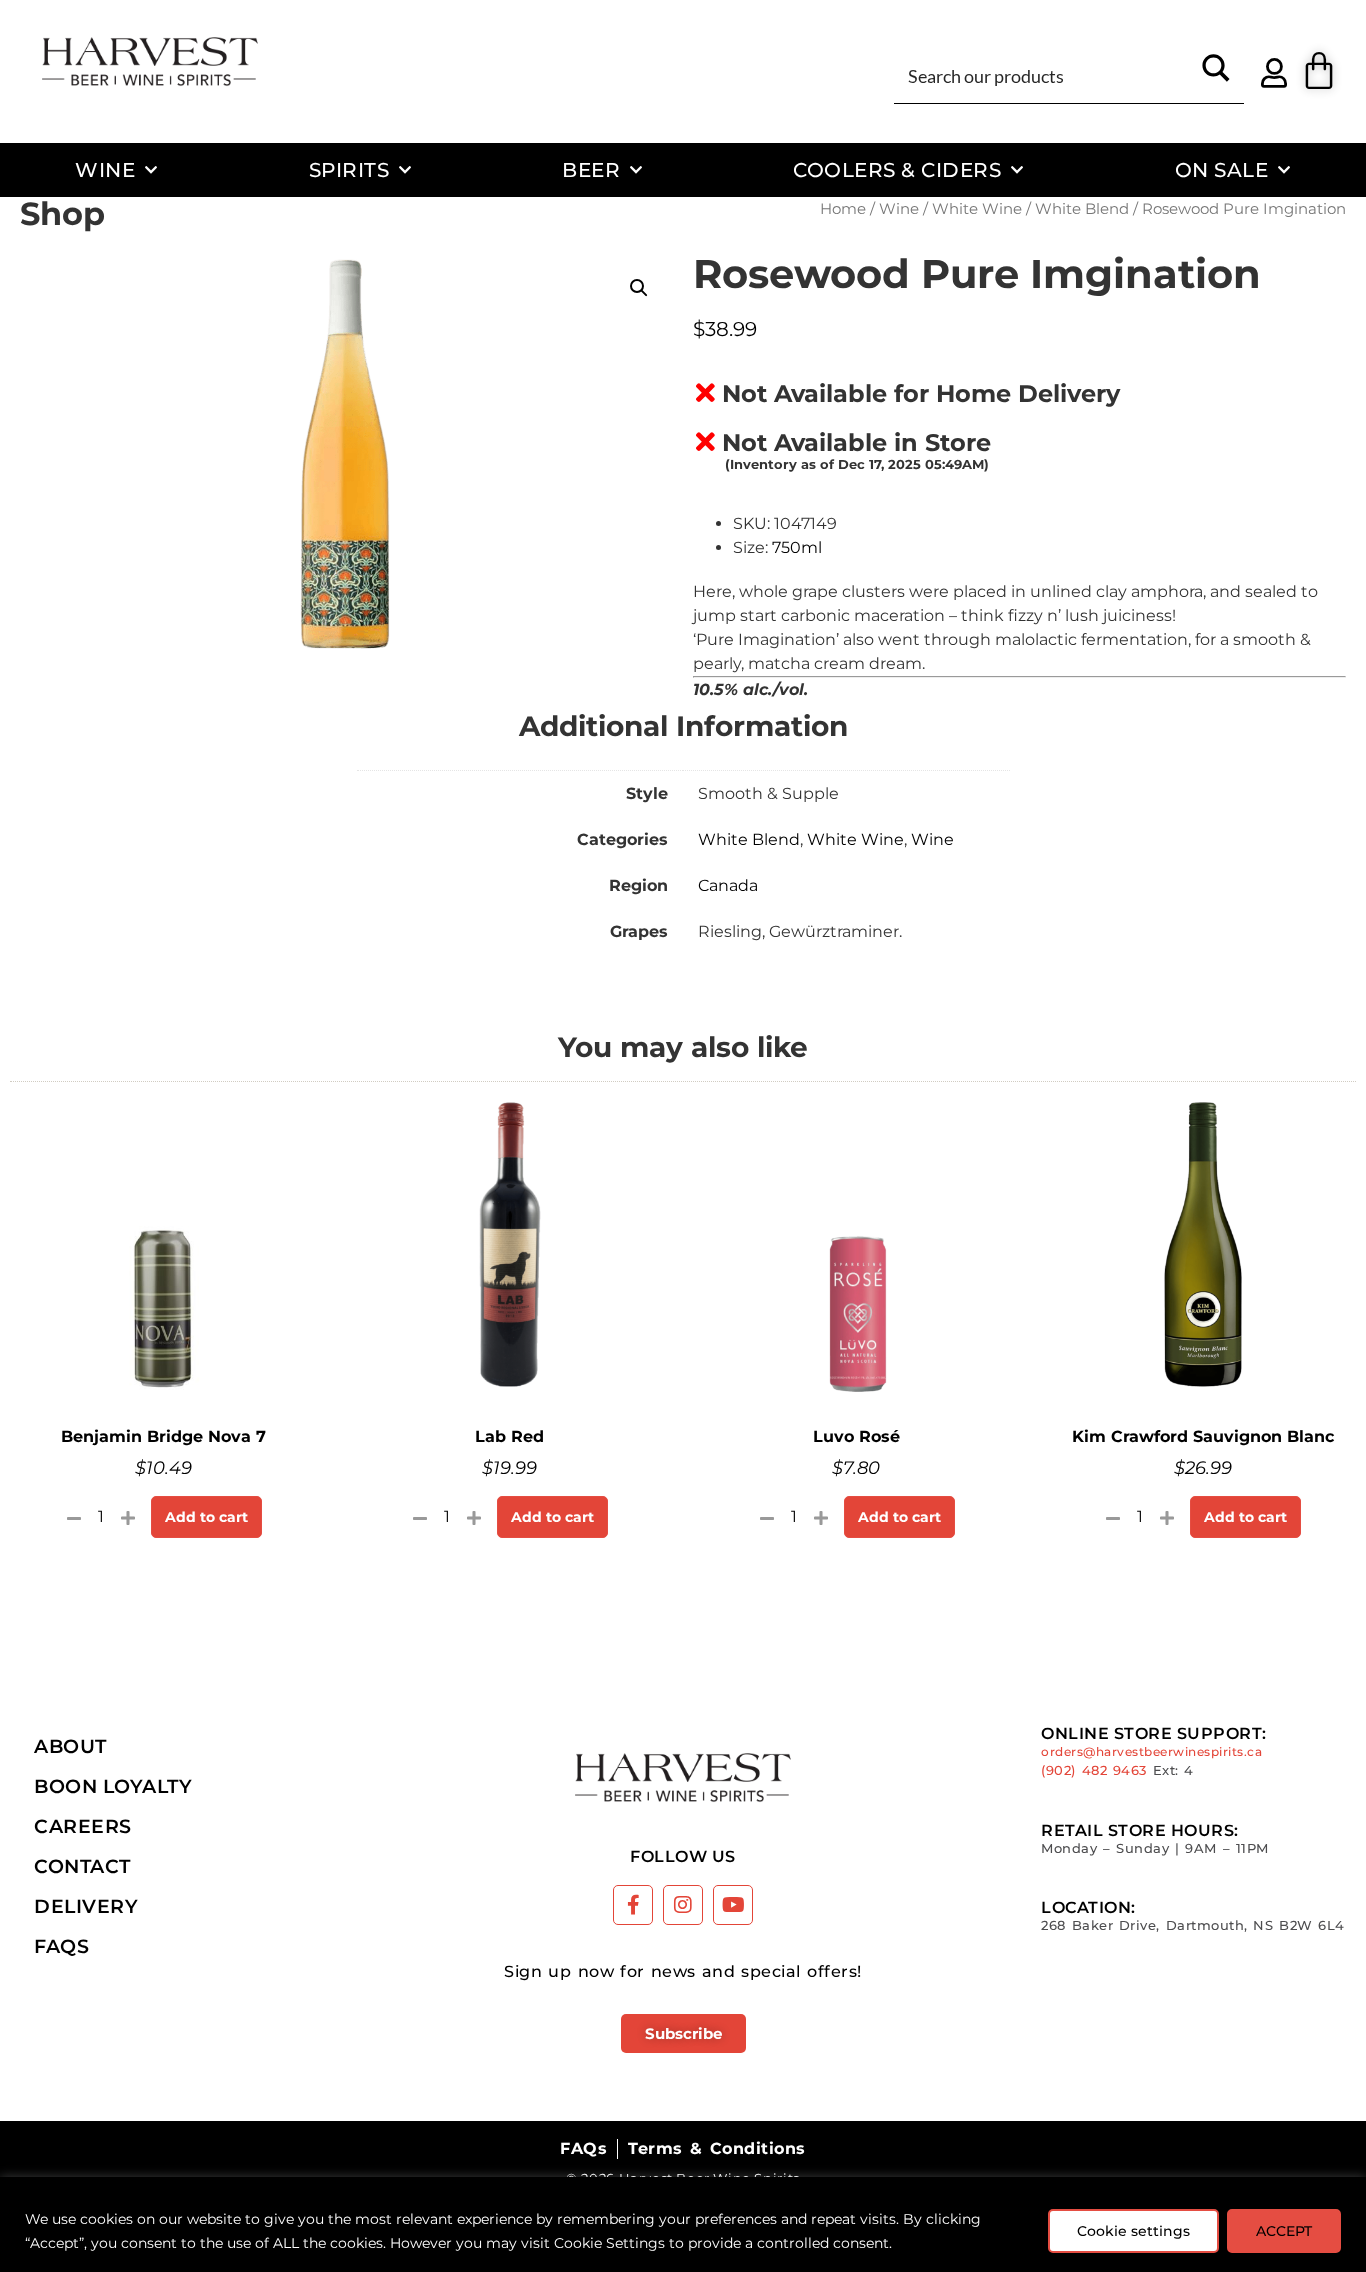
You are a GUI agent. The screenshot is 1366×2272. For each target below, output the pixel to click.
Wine (105, 169)
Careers (83, 1826)
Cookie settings (1133, 2231)
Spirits (349, 169)
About (70, 1746)
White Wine (977, 209)
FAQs (61, 1946)
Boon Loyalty (113, 1786)
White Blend (1082, 209)
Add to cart (206, 1517)
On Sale (1222, 169)
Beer (591, 169)
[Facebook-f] (633, 1905)
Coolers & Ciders (897, 169)
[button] (639, 288)
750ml (797, 547)
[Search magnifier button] (1216, 75)
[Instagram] (683, 1905)
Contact (82, 1866)
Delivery (86, 1906)
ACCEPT (1284, 2231)
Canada (728, 885)
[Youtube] (733, 1905)
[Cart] (1319, 71)
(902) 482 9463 (1094, 1770)
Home (843, 209)
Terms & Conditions (716, 2148)
